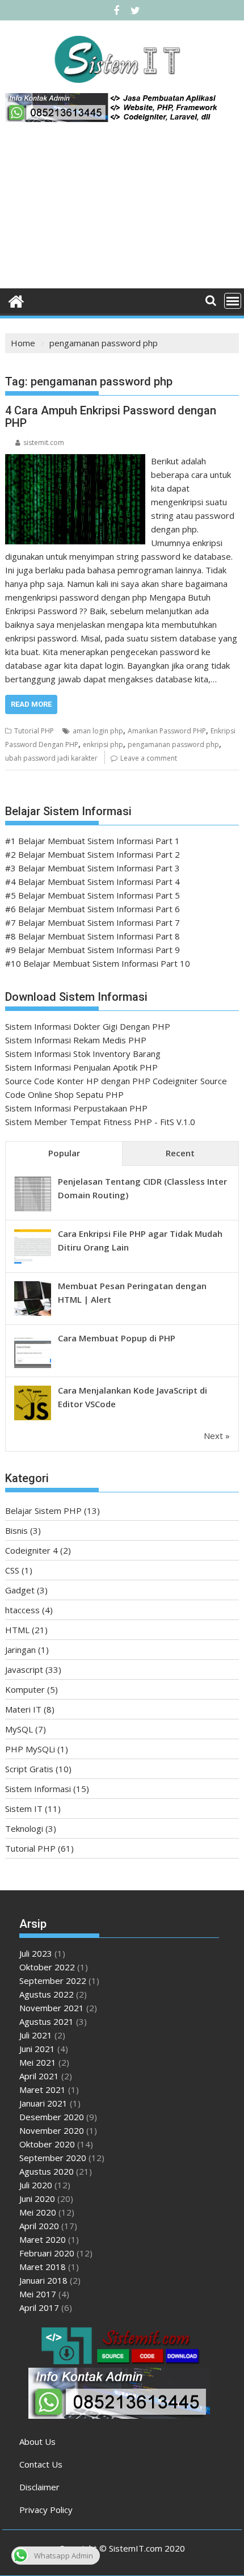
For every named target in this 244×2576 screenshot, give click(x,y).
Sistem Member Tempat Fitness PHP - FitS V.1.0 (100, 1122)
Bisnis (16, 1530)
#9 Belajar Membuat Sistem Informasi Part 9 (92, 950)
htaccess (22, 1610)
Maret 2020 (43, 2239)
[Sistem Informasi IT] (16, 300)
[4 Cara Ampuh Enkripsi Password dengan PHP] (75, 461)
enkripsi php (103, 744)
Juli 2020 (36, 2185)
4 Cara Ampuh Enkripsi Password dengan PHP (111, 417)
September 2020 (53, 2158)
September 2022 (53, 1981)
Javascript (24, 1669)
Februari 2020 (47, 2253)
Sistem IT (24, 1809)
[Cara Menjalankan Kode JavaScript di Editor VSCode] (33, 1419)
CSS (12, 1570)
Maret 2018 (43, 2267)
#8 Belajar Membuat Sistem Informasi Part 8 (92, 936)
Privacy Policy (46, 2510)
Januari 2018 (43, 2280)
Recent (180, 1153)
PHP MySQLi (30, 1749)
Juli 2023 (36, 1953)
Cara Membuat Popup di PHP (117, 1338)
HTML (17, 1630)
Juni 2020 (37, 2199)
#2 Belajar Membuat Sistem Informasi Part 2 (92, 854)
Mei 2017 (38, 2294)
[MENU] (233, 301)
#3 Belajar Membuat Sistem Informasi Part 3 (92, 868)
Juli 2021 (36, 2035)
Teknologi (24, 1828)
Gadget (20, 1590)
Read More (31, 704)
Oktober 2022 (47, 1967)
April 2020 (39, 2226)
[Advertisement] (122, 209)
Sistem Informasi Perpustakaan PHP (76, 1108)
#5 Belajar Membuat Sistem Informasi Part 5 (92, 895)
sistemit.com (44, 442)
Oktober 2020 (47, 2144)
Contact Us (41, 2464)
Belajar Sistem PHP (43, 1511)
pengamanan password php (173, 744)
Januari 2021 (43, 2103)
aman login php (98, 731)
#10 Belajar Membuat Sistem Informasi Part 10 (98, 963)
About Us (37, 2441)
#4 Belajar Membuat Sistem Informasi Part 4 (92, 882)
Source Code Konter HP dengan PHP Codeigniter (102, 1081)
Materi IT (23, 1709)
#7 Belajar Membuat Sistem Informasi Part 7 (92, 922)
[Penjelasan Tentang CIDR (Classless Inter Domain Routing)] (33, 1210)
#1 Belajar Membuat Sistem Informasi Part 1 (92, 841)
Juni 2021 (37, 2049)
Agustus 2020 (47, 2171)
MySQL (19, 1729)
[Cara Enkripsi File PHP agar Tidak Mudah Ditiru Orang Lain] (33, 1262)
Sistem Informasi (38, 1789)
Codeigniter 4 (31, 1550)
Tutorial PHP (34, 731)
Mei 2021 (38, 2062)
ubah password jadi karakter (51, 758)
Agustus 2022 (47, 1994)
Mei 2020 (38, 2212)
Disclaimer (39, 2487)
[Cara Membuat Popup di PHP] (33, 1367)
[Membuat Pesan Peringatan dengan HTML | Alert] (33, 1315)
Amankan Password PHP (167, 731)
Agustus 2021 (47, 2021)
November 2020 (52, 2130)
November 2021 (52, 2008)
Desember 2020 (52, 2117)
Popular (64, 1153)
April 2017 (39, 2308)
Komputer (25, 1689)
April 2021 (39, 2076)
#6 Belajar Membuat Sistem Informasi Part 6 (92, 909)
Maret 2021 (43, 2090)
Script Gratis (29, 1769)
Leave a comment (149, 758)
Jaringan (20, 1650)
